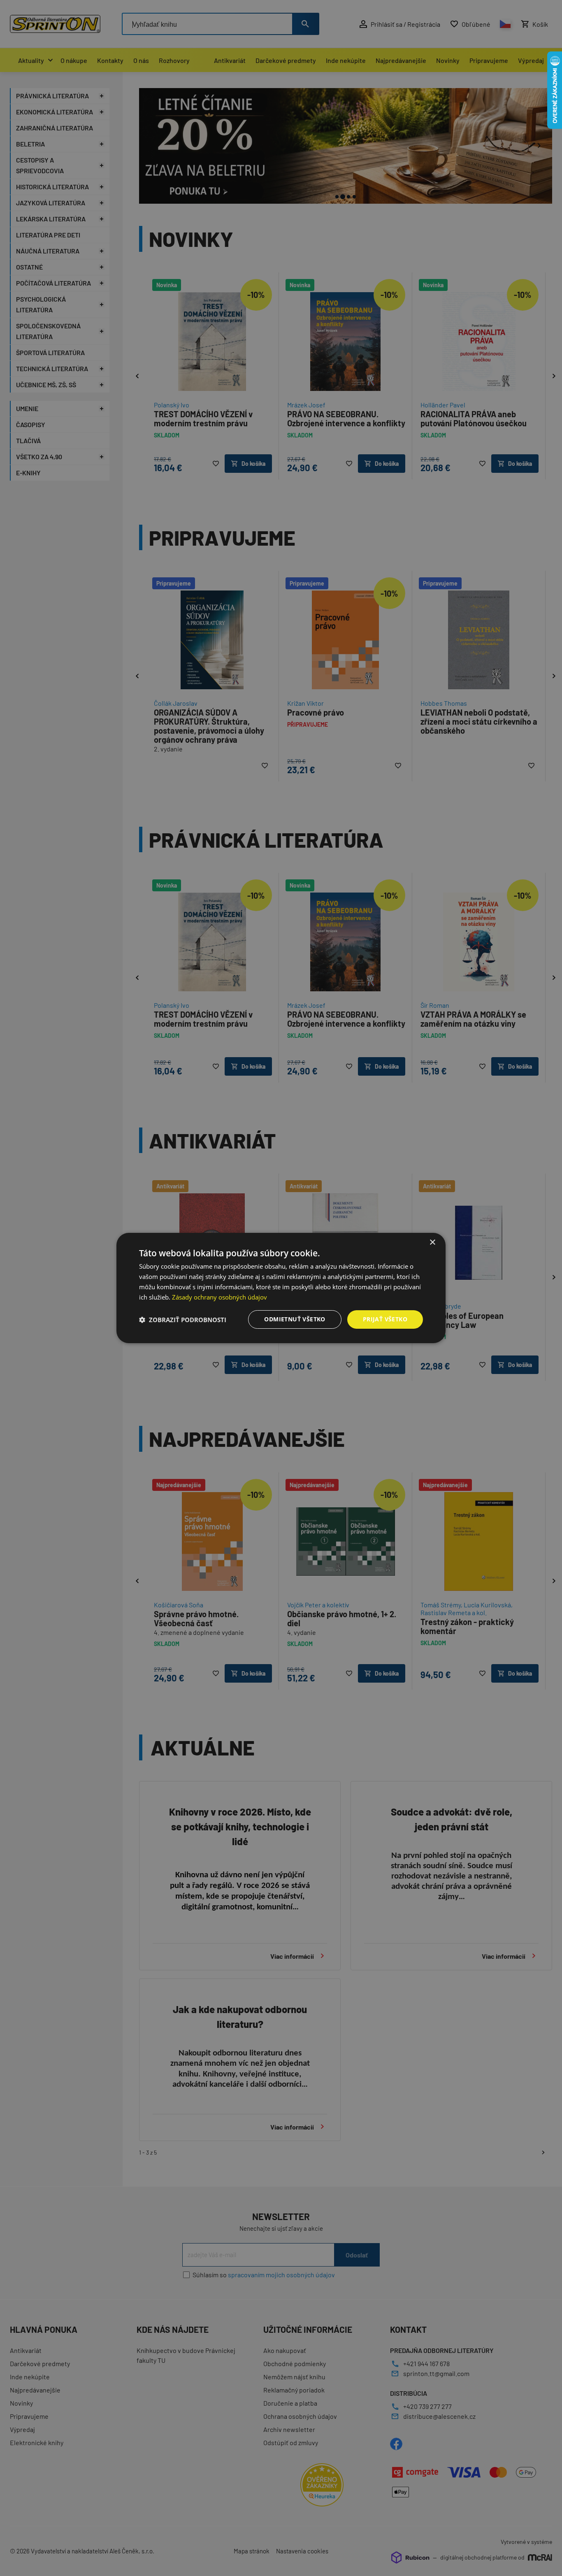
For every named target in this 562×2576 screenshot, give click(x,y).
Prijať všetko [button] (385, 1319)
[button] (183, 1320)
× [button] (432, 1243)
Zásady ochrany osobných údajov (219, 1297)
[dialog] (281, 1288)
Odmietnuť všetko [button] (295, 1319)
